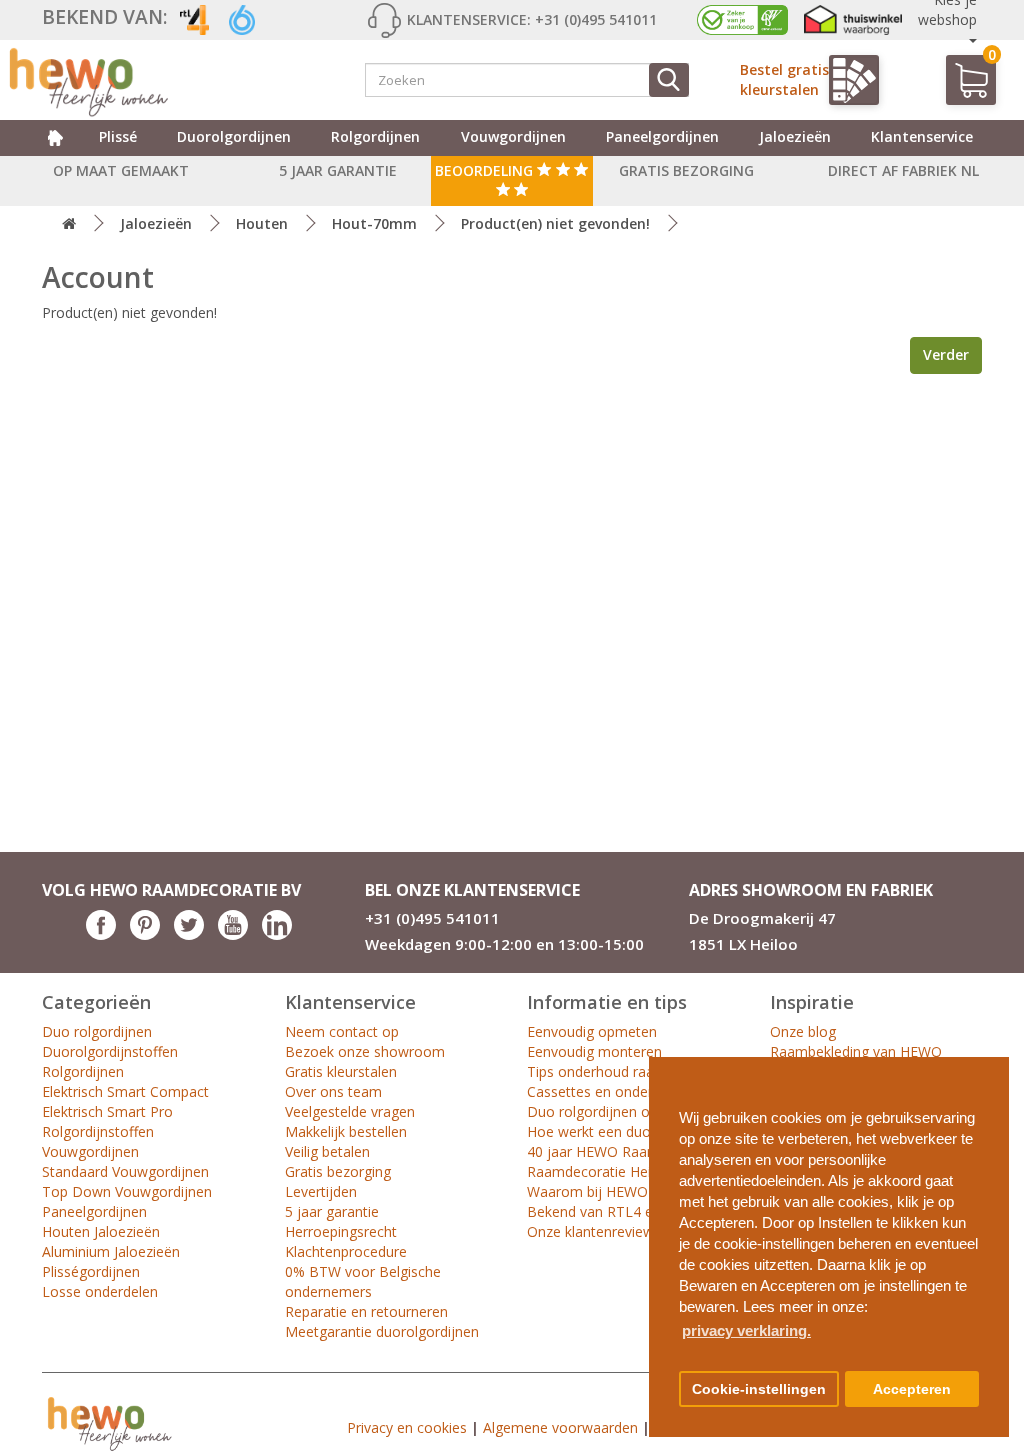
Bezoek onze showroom (365, 1051)
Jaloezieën (795, 136)
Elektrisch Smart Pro (107, 1111)
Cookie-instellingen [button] (759, 1389)
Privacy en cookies (407, 1427)
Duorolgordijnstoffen (110, 1051)
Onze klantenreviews (594, 1231)
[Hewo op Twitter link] (189, 934)
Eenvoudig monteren (594, 1051)
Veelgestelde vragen (350, 1111)
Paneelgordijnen (662, 136)
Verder (946, 354)
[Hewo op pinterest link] (145, 934)
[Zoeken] (669, 80)
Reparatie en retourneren (366, 1311)
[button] (986, 1064)
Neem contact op (342, 1031)
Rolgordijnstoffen (98, 1131)
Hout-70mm (374, 223)
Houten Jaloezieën (101, 1231)
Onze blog (803, 1031)
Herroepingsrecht (341, 1231)
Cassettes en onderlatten (608, 1091)
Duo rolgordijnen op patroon (620, 1111)
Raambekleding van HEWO (856, 1051)
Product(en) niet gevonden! (555, 223)
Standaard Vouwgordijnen (125, 1171)
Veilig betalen (327, 1151)
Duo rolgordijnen (97, 1031)
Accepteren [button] (912, 1389)
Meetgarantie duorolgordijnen (382, 1331)
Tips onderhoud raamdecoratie (627, 1071)
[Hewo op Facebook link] (101, 934)
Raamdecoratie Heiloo (599, 1171)
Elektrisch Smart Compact (125, 1091)
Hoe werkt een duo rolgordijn (622, 1131)
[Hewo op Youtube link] (233, 934)
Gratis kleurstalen (341, 1071)
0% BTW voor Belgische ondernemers (363, 1281)
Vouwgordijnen (513, 136)
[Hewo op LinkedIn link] (277, 934)
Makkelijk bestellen (346, 1131)
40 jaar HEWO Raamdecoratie (624, 1151)
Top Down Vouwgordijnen (127, 1191)
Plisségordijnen (91, 1271)
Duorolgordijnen (234, 136)
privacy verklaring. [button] (746, 1330)
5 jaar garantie (332, 1211)
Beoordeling (486, 170)
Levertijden (321, 1191)
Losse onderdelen (100, 1291)
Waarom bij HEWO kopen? (612, 1191)
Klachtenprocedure (346, 1251)
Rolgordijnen (375, 136)
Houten (262, 223)
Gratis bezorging (338, 1171)
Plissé (118, 136)
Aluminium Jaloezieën (111, 1251)
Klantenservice (922, 136)
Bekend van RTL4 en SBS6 (613, 1211)
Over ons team (333, 1091)
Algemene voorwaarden (560, 1427)
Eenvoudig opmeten (592, 1031)
